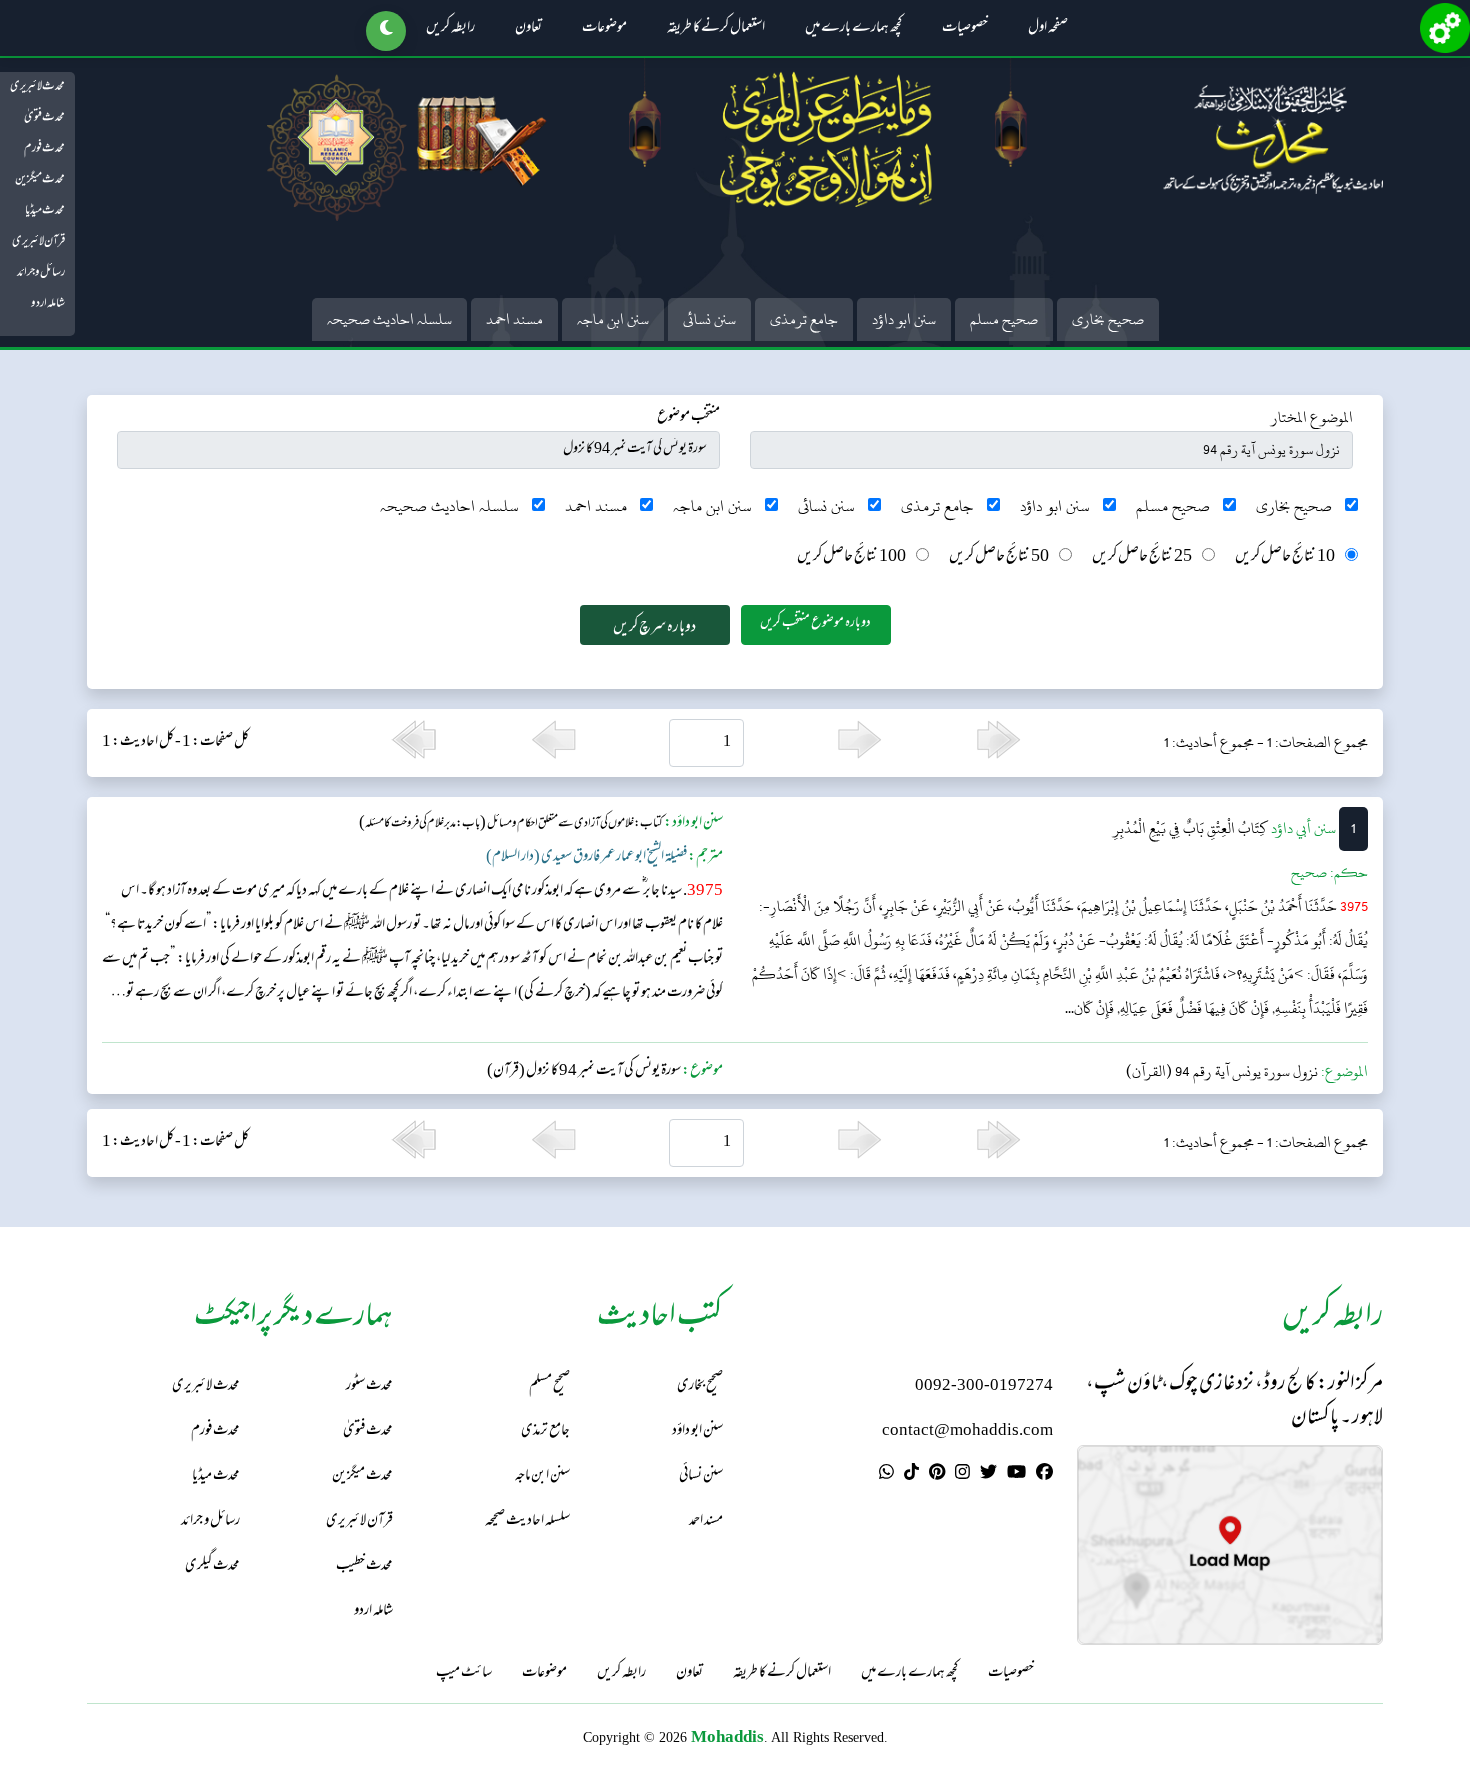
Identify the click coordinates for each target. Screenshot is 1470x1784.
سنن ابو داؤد (904, 319)
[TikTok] (911, 1475)
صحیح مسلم (1004, 319)
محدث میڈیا (45, 211)
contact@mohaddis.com (967, 1431)
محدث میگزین (40, 180)
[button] (386, 31)
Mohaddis (727, 1736)
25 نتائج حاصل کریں (1142, 557)
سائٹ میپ (464, 1674)
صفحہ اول (1048, 29)
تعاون (528, 29)
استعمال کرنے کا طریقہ (716, 29)
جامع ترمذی (804, 319)
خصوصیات (965, 29)
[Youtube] (1016, 1475)
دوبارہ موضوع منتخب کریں (815, 623)
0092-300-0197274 (984, 1386)
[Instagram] (962, 1475)
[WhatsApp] (886, 1475)
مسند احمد (514, 319)
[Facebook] (1044, 1475)
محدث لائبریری (37, 87)
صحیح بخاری (1108, 319)
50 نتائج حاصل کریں (999, 557)
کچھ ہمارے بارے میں (853, 29)
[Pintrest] (937, 1475)
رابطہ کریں (450, 29)
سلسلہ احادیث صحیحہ (389, 319)
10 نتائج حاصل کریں (1285, 557)
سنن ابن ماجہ (613, 319)
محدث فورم (44, 149)
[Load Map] (1230, 1545)
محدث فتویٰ (44, 118)
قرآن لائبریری (38, 242)
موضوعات (604, 29)
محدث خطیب (364, 1566)
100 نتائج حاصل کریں (851, 557)
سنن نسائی (709, 319)
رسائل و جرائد (41, 273)
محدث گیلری (212, 1566)
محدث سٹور (369, 1386)
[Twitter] (988, 1475)
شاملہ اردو (48, 304)
